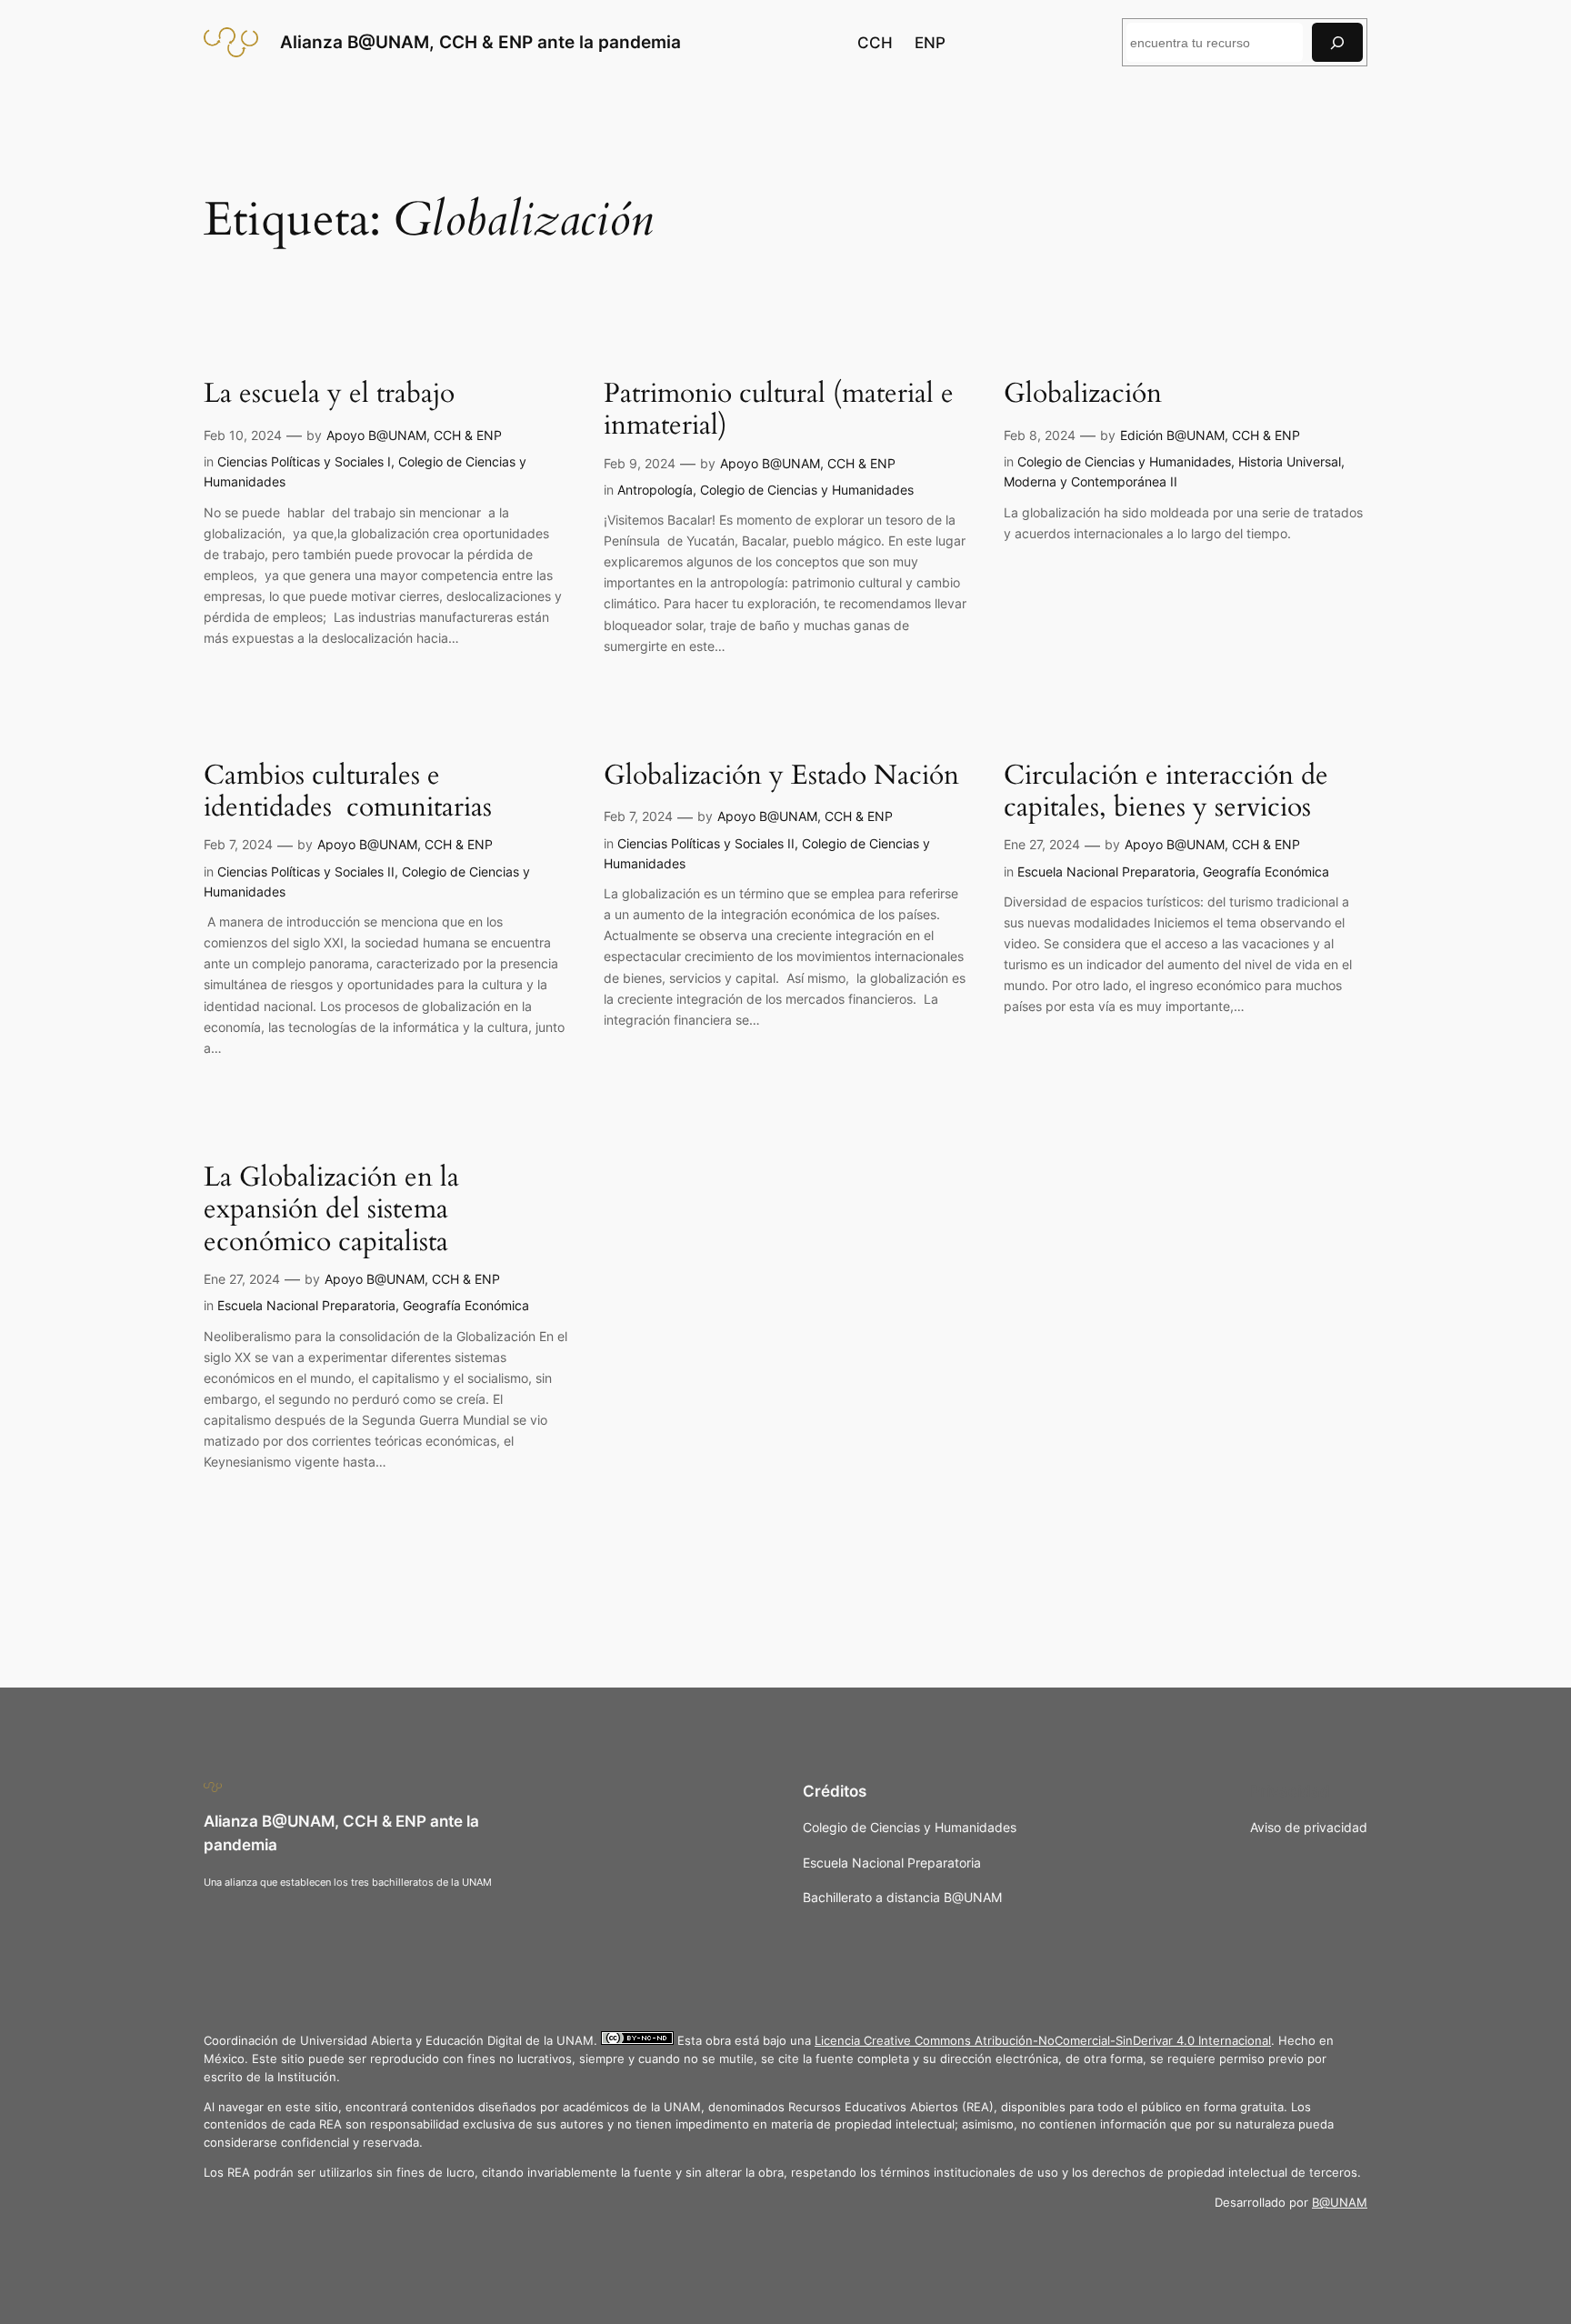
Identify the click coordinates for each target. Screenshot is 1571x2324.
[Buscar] (1337, 42)
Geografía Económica (1266, 871)
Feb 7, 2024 (238, 844)
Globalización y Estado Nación (781, 776)
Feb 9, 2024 (640, 463)
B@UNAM (1340, 2203)
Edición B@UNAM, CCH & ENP (1210, 435)
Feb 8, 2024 (1040, 435)
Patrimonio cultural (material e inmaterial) (779, 411)
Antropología (655, 490)
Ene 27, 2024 (1042, 844)
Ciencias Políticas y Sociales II (306, 871)
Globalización (1083, 395)
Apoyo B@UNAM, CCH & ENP (414, 435)
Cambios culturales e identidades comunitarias (348, 792)
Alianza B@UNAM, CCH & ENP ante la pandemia (480, 42)
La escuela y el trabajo (329, 395)
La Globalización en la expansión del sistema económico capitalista (331, 1211)
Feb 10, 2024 (243, 435)
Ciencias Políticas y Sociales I (304, 461)
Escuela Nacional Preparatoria (1106, 871)
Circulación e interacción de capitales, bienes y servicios (1166, 792)
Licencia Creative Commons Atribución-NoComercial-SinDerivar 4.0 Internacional (1043, 2041)
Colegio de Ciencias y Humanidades (807, 490)
